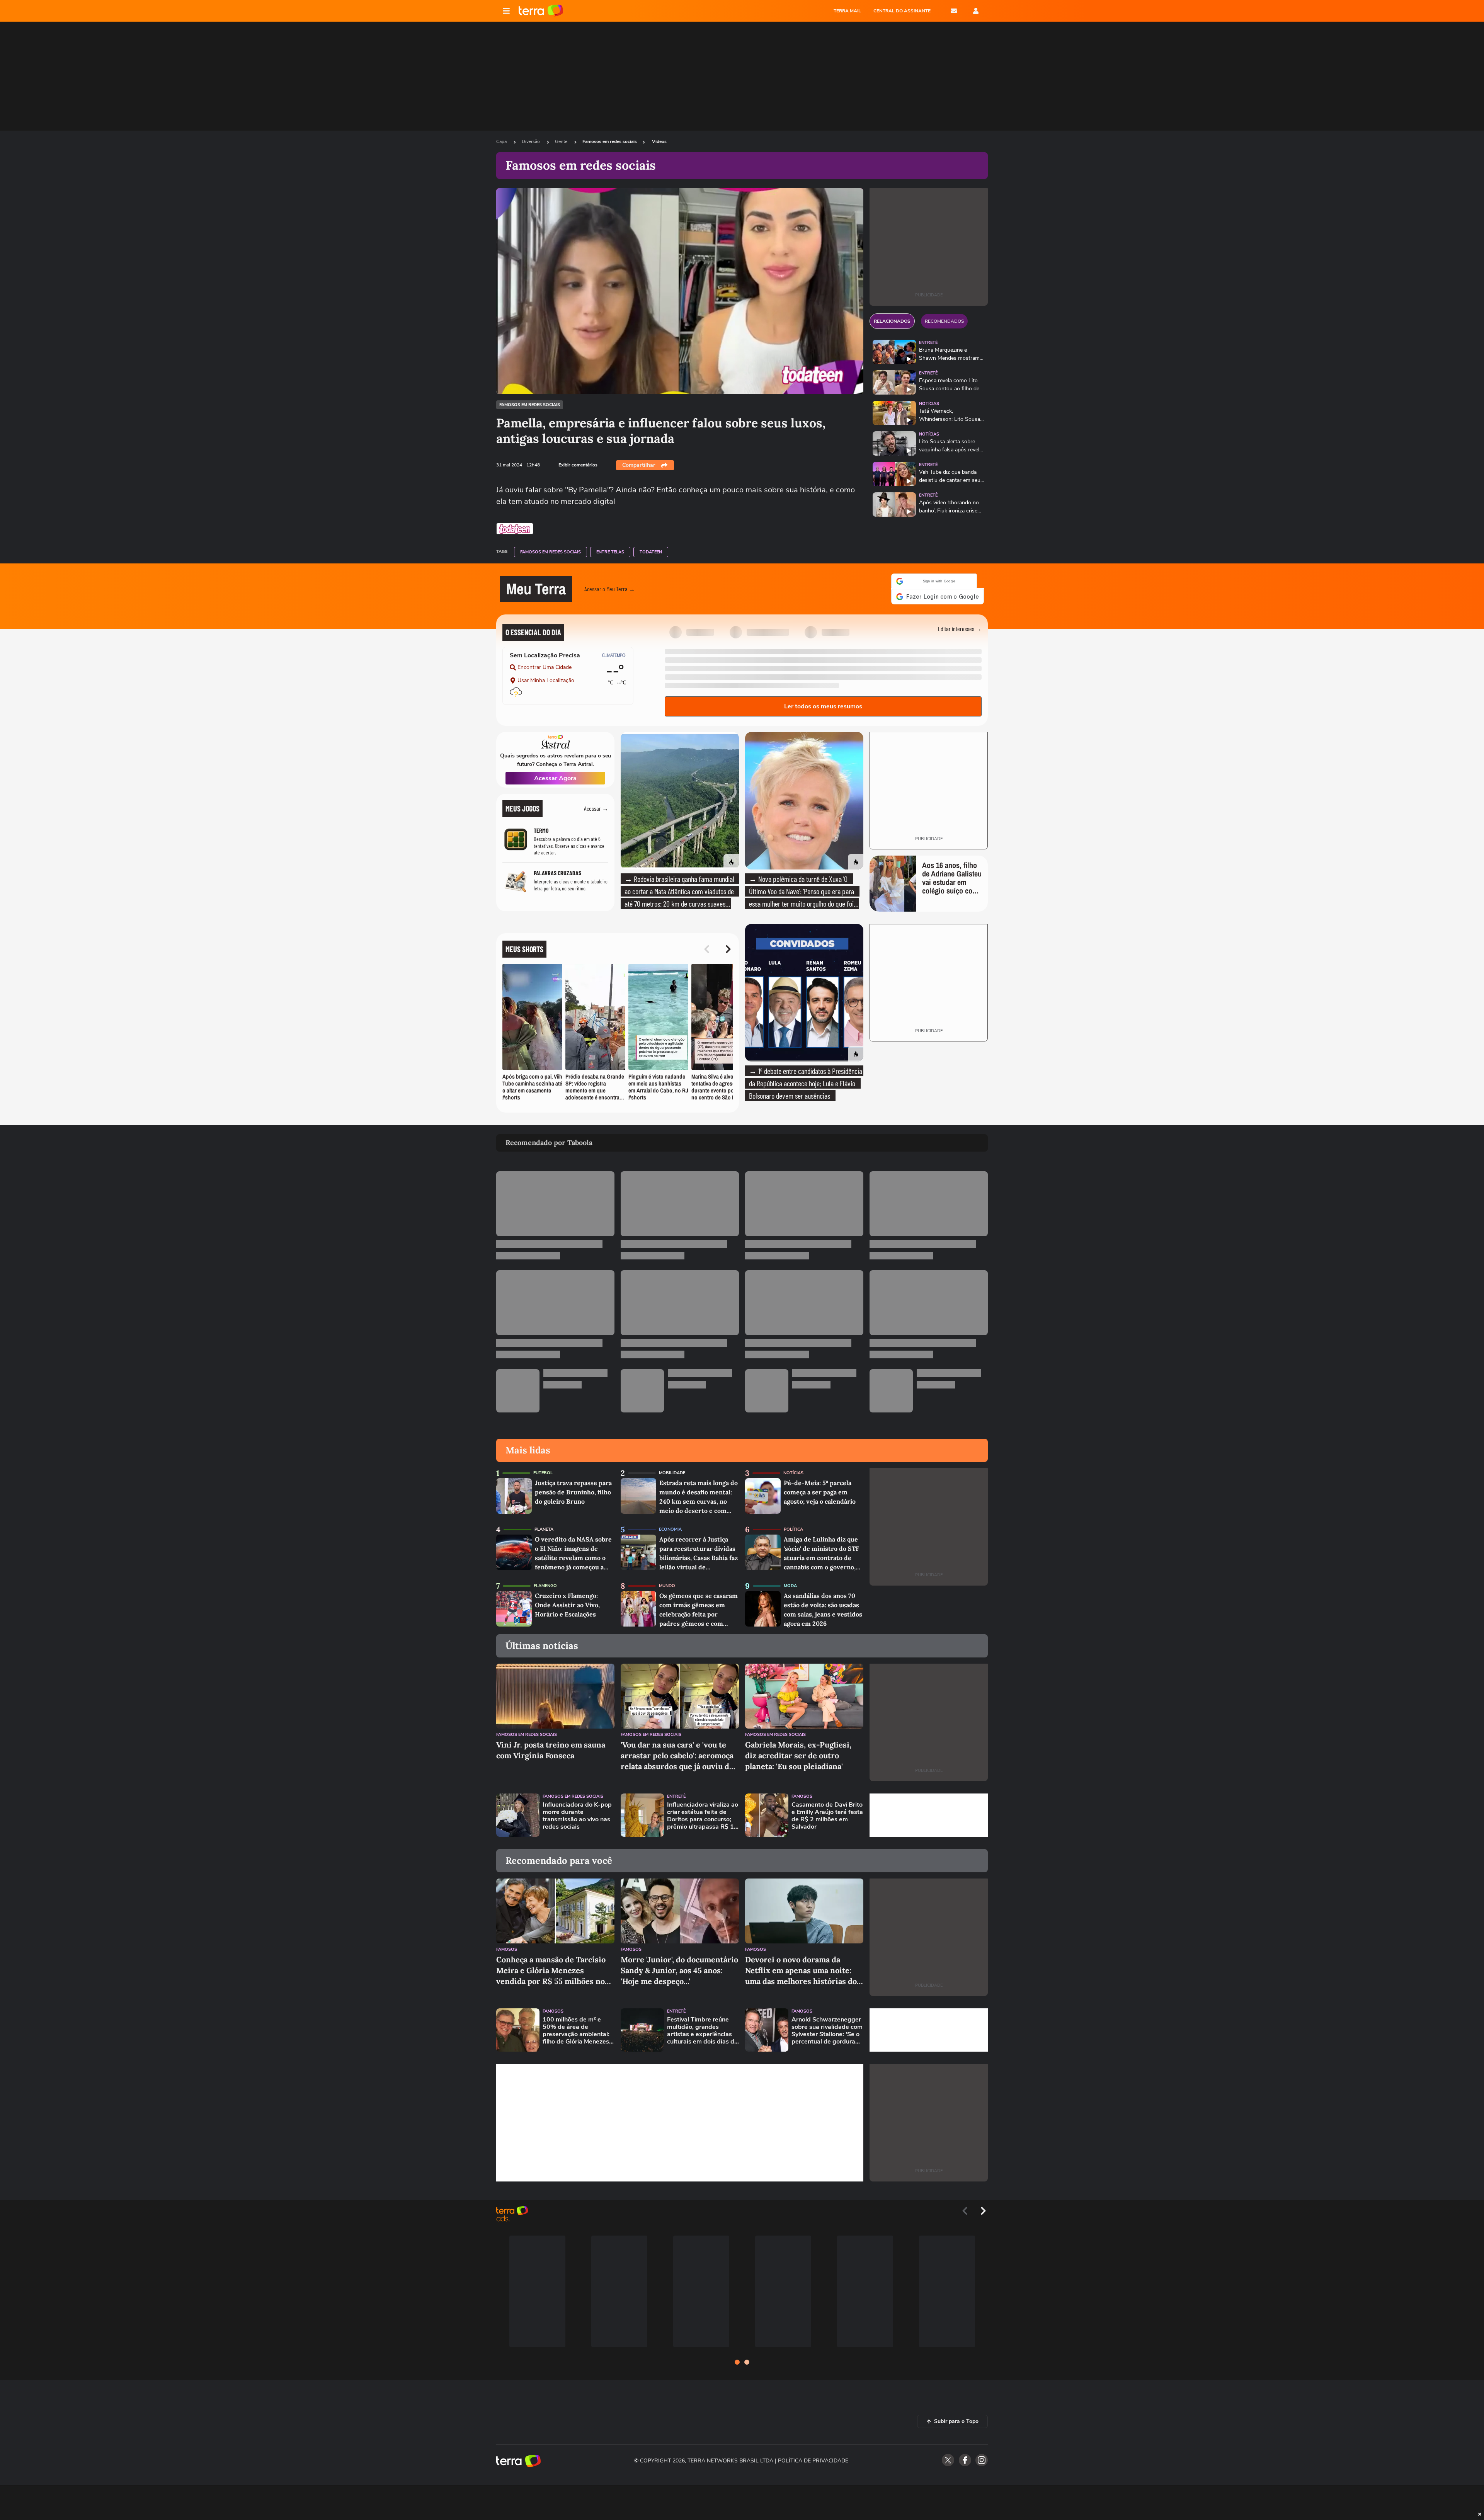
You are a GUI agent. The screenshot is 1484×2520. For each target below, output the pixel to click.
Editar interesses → (960, 624)
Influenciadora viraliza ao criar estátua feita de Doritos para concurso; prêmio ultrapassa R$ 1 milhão (703, 1811)
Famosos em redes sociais (610, 141)
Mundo (667, 1581)
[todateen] (515, 529)
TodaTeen (651, 552)
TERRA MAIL (847, 11)
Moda (790, 1581)
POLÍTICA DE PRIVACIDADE (813, 2456)
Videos (659, 141)
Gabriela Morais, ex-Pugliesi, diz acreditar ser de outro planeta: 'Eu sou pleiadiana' (798, 1751)
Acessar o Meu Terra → (610, 586)
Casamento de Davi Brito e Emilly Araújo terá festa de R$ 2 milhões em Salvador (827, 1811)
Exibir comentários (578, 465)
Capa (502, 141)
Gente (562, 141)
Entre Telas (610, 552)
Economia (670, 1525)
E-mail (954, 11)
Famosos (802, 1792)
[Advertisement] (929, 1810)
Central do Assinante (902, 11)
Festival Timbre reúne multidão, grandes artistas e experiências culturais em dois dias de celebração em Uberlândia (702, 2026)
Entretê (928, 343)
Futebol (543, 1468)
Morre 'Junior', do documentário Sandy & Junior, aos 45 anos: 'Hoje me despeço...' (679, 1966)
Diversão (531, 141)
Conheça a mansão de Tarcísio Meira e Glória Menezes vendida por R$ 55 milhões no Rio (551, 1966)
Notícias (929, 404)
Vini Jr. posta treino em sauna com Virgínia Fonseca (551, 1745)
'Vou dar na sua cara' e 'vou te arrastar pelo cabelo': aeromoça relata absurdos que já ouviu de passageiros (677, 1751)
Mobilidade (672, 1468)
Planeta (544, 1525)
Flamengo (545, 1581)
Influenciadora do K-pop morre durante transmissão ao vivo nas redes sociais (577, 1811)
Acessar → (596, 804)
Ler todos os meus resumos (823, 702)
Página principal (541, 11)
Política (793, 1525)
